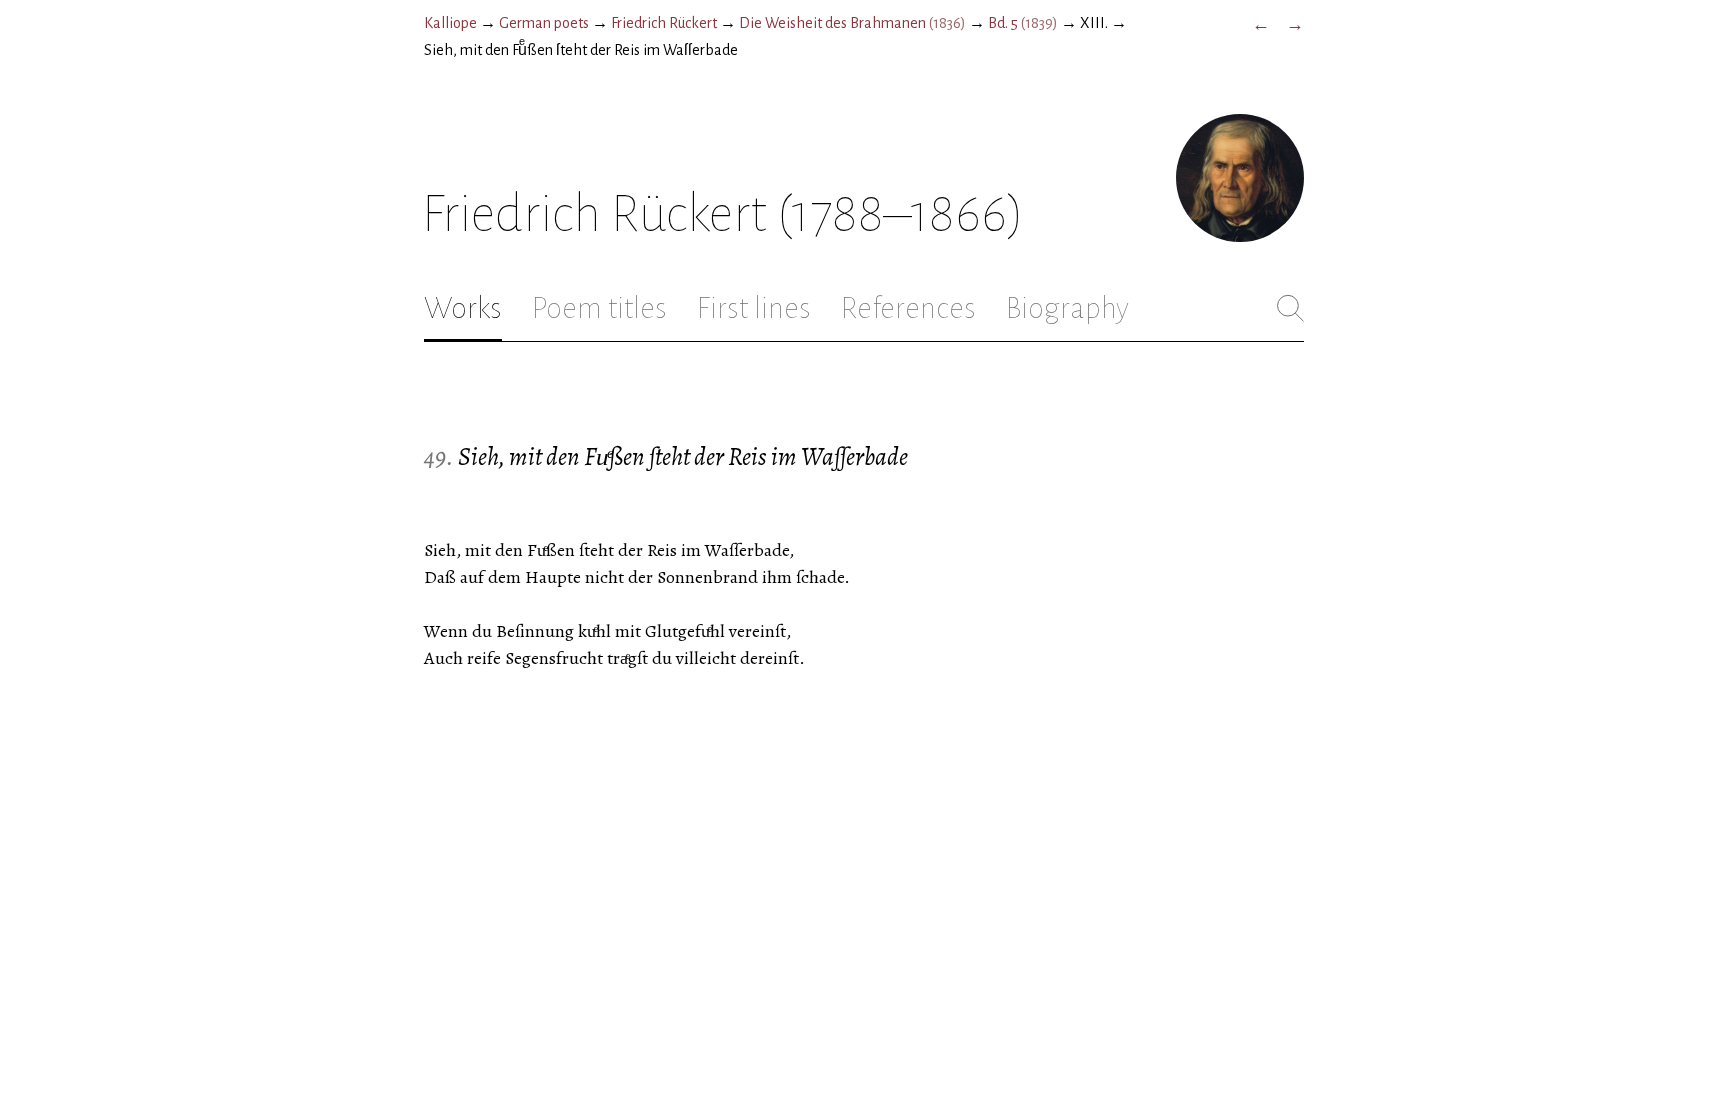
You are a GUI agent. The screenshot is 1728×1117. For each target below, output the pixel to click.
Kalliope (450, 23)
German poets (544, 23)
